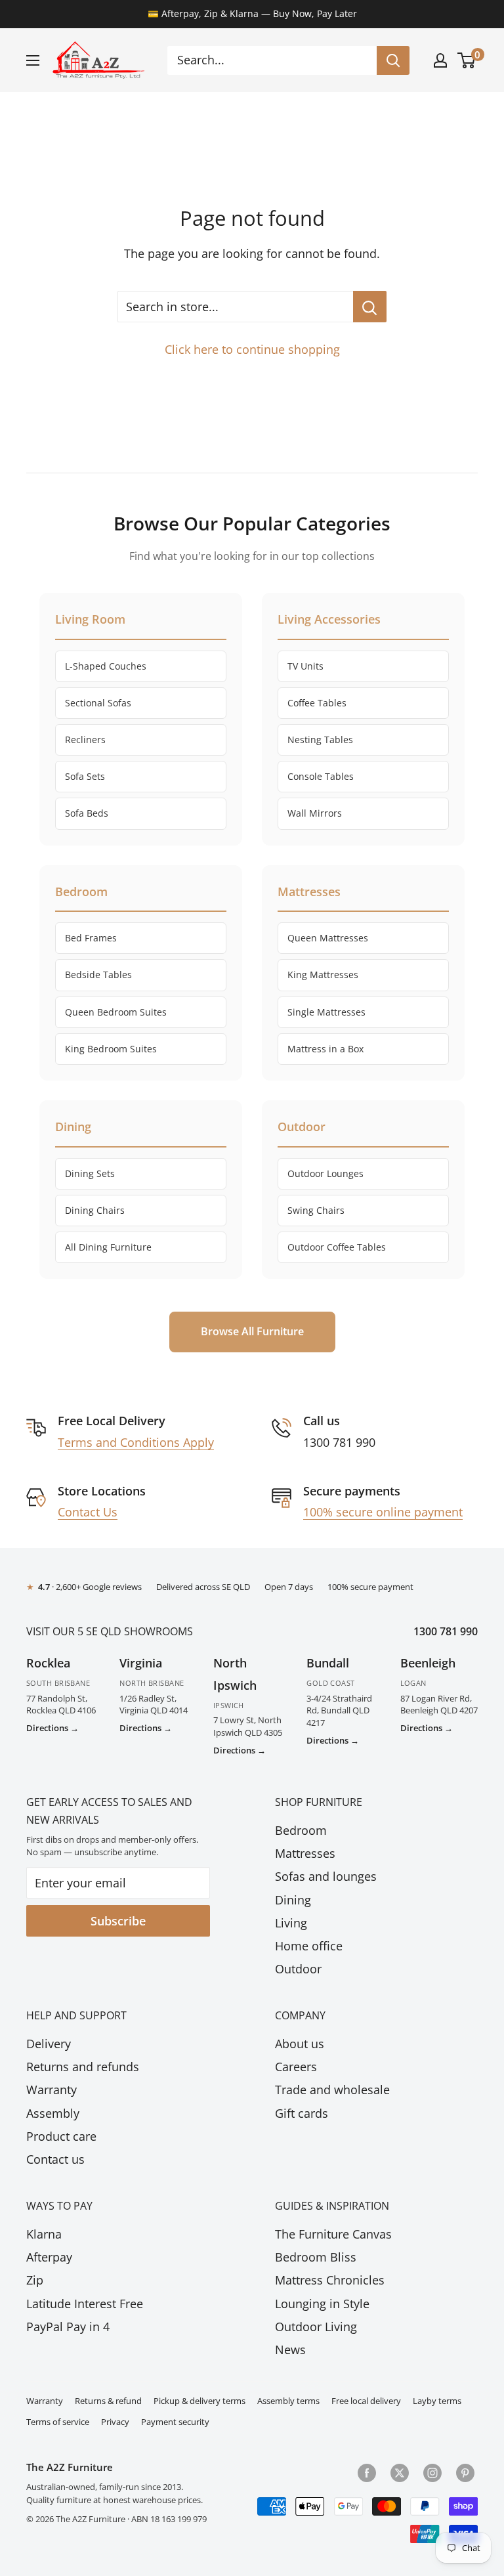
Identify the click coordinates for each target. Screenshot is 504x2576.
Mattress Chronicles (330, 2280)
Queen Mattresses (328, 938)
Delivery (49, 2044)
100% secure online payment (383, 1512)
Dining (293, 1900)
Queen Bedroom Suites (116, 1012)
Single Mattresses (326, 1012)
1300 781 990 (446, 1631)
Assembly (53, 2113)
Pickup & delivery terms (199, 2401)
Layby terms (437, 2401)
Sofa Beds (87, 813)
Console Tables (321, 776)
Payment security (175, 2422)
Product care (61, 2136)
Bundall (328, 1663)
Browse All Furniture (252, 1331)
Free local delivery (366, 2401)
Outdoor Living (316, 2327)
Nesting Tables (320, 740)
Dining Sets (90, 1173)
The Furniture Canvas (333, 2234)
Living (291, 1923)
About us (300, 2044)
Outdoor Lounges (325, 1173)
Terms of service (58, 2422)
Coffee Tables (317, 703)
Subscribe (118, 1921)
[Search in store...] (370, 307)
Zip (35, 2280)
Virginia (141, 1663)
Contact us (55, 2159)
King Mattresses (323, 975)
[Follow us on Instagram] (432, 2472)
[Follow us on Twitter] (400, 2472)
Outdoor (298, 1969)
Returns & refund (108, 2401)
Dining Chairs (95, 1210)
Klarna (44, 2234)
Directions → (52, 1728)
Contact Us (88, 1512)
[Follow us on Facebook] (367, 2472)
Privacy (115, 2422)
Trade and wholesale (332, 2090)
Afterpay (49, 2257)
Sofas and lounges (326, 1876)
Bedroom (301, 1830)
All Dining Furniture (108, 1247)
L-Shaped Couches (106, 666)
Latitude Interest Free (85, 2304)
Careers (296, 2067)
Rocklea (48, 1663)
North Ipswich (235, 1674)
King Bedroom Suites (111, 1049)
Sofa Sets (85, 776)
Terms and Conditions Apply (136, 1442)
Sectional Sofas (98, 703)
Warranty (52, 2090)
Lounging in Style (322, 2304)
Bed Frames (91, 938)
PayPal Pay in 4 (68, 2327)
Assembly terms (288, 2401)
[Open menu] (33, 60)
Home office (309, 1946)
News (290, 2350)
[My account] (440, 60)
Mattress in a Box (325, 1049)
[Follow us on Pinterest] (465, 2472)
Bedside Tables (98, 975)
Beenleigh (428, 1663)
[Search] (393, 60)
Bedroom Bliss (316, 2257)
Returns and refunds (83, 2067)
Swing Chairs (316, 1210)
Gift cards (302, 2113)
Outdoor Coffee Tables (337, 1247)
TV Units (305, 666)
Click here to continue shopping (252, 349)
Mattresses (305, 1853)
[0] (467, 60)
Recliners (85, 740)
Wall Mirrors (315, 813)
